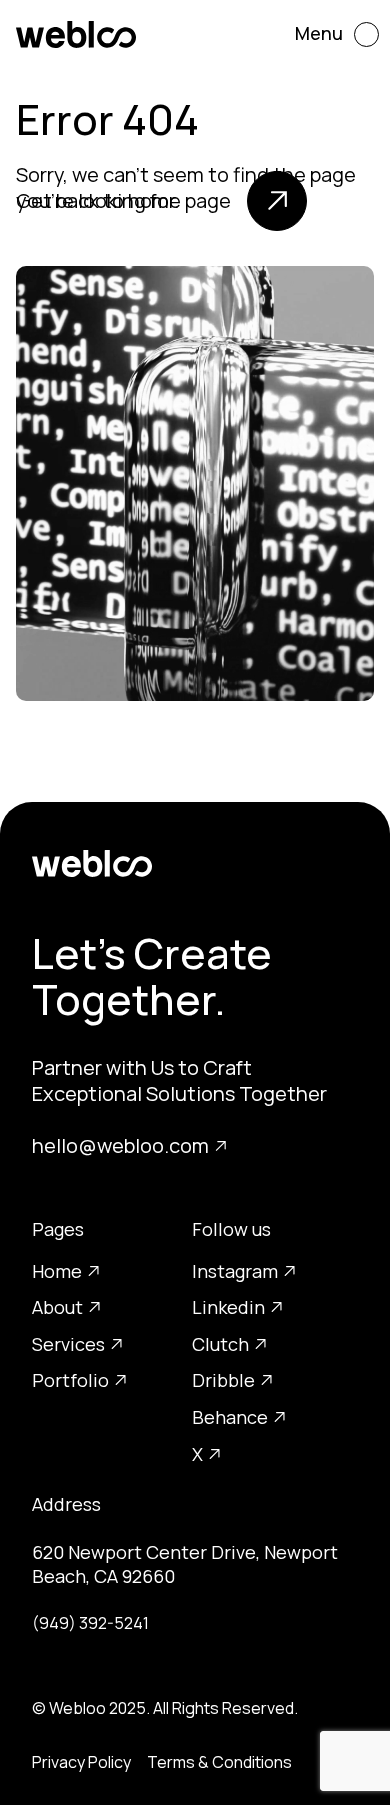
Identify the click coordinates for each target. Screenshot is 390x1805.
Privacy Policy (81, 1762)
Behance (230, 1417)
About (57, 1307)
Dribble (223, 1380)
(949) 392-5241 (90, 1623)
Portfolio (70, 1380)
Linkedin (228, 1307)
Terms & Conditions (219, 1762)
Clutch (220, 1344)
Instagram (235, 1271)
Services (68, 1344)
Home (57, 1271)
